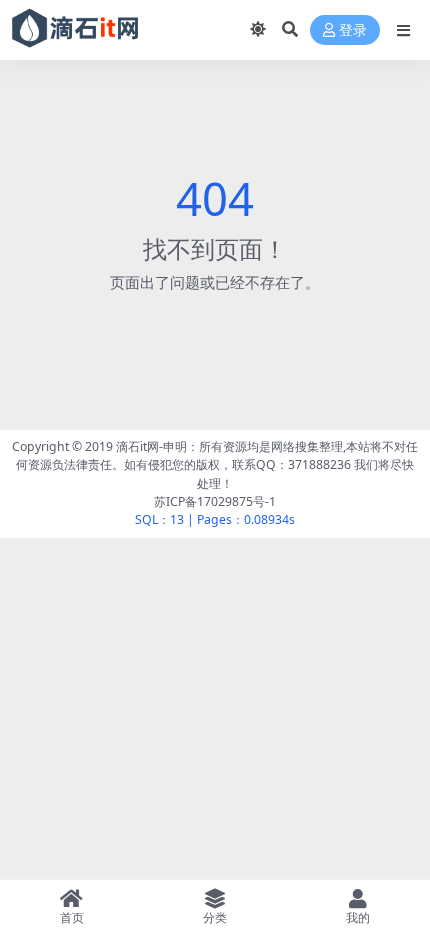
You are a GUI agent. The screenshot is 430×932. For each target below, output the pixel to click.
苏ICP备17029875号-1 (215, 501)
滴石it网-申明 (151, 446)
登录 (353, 30)
